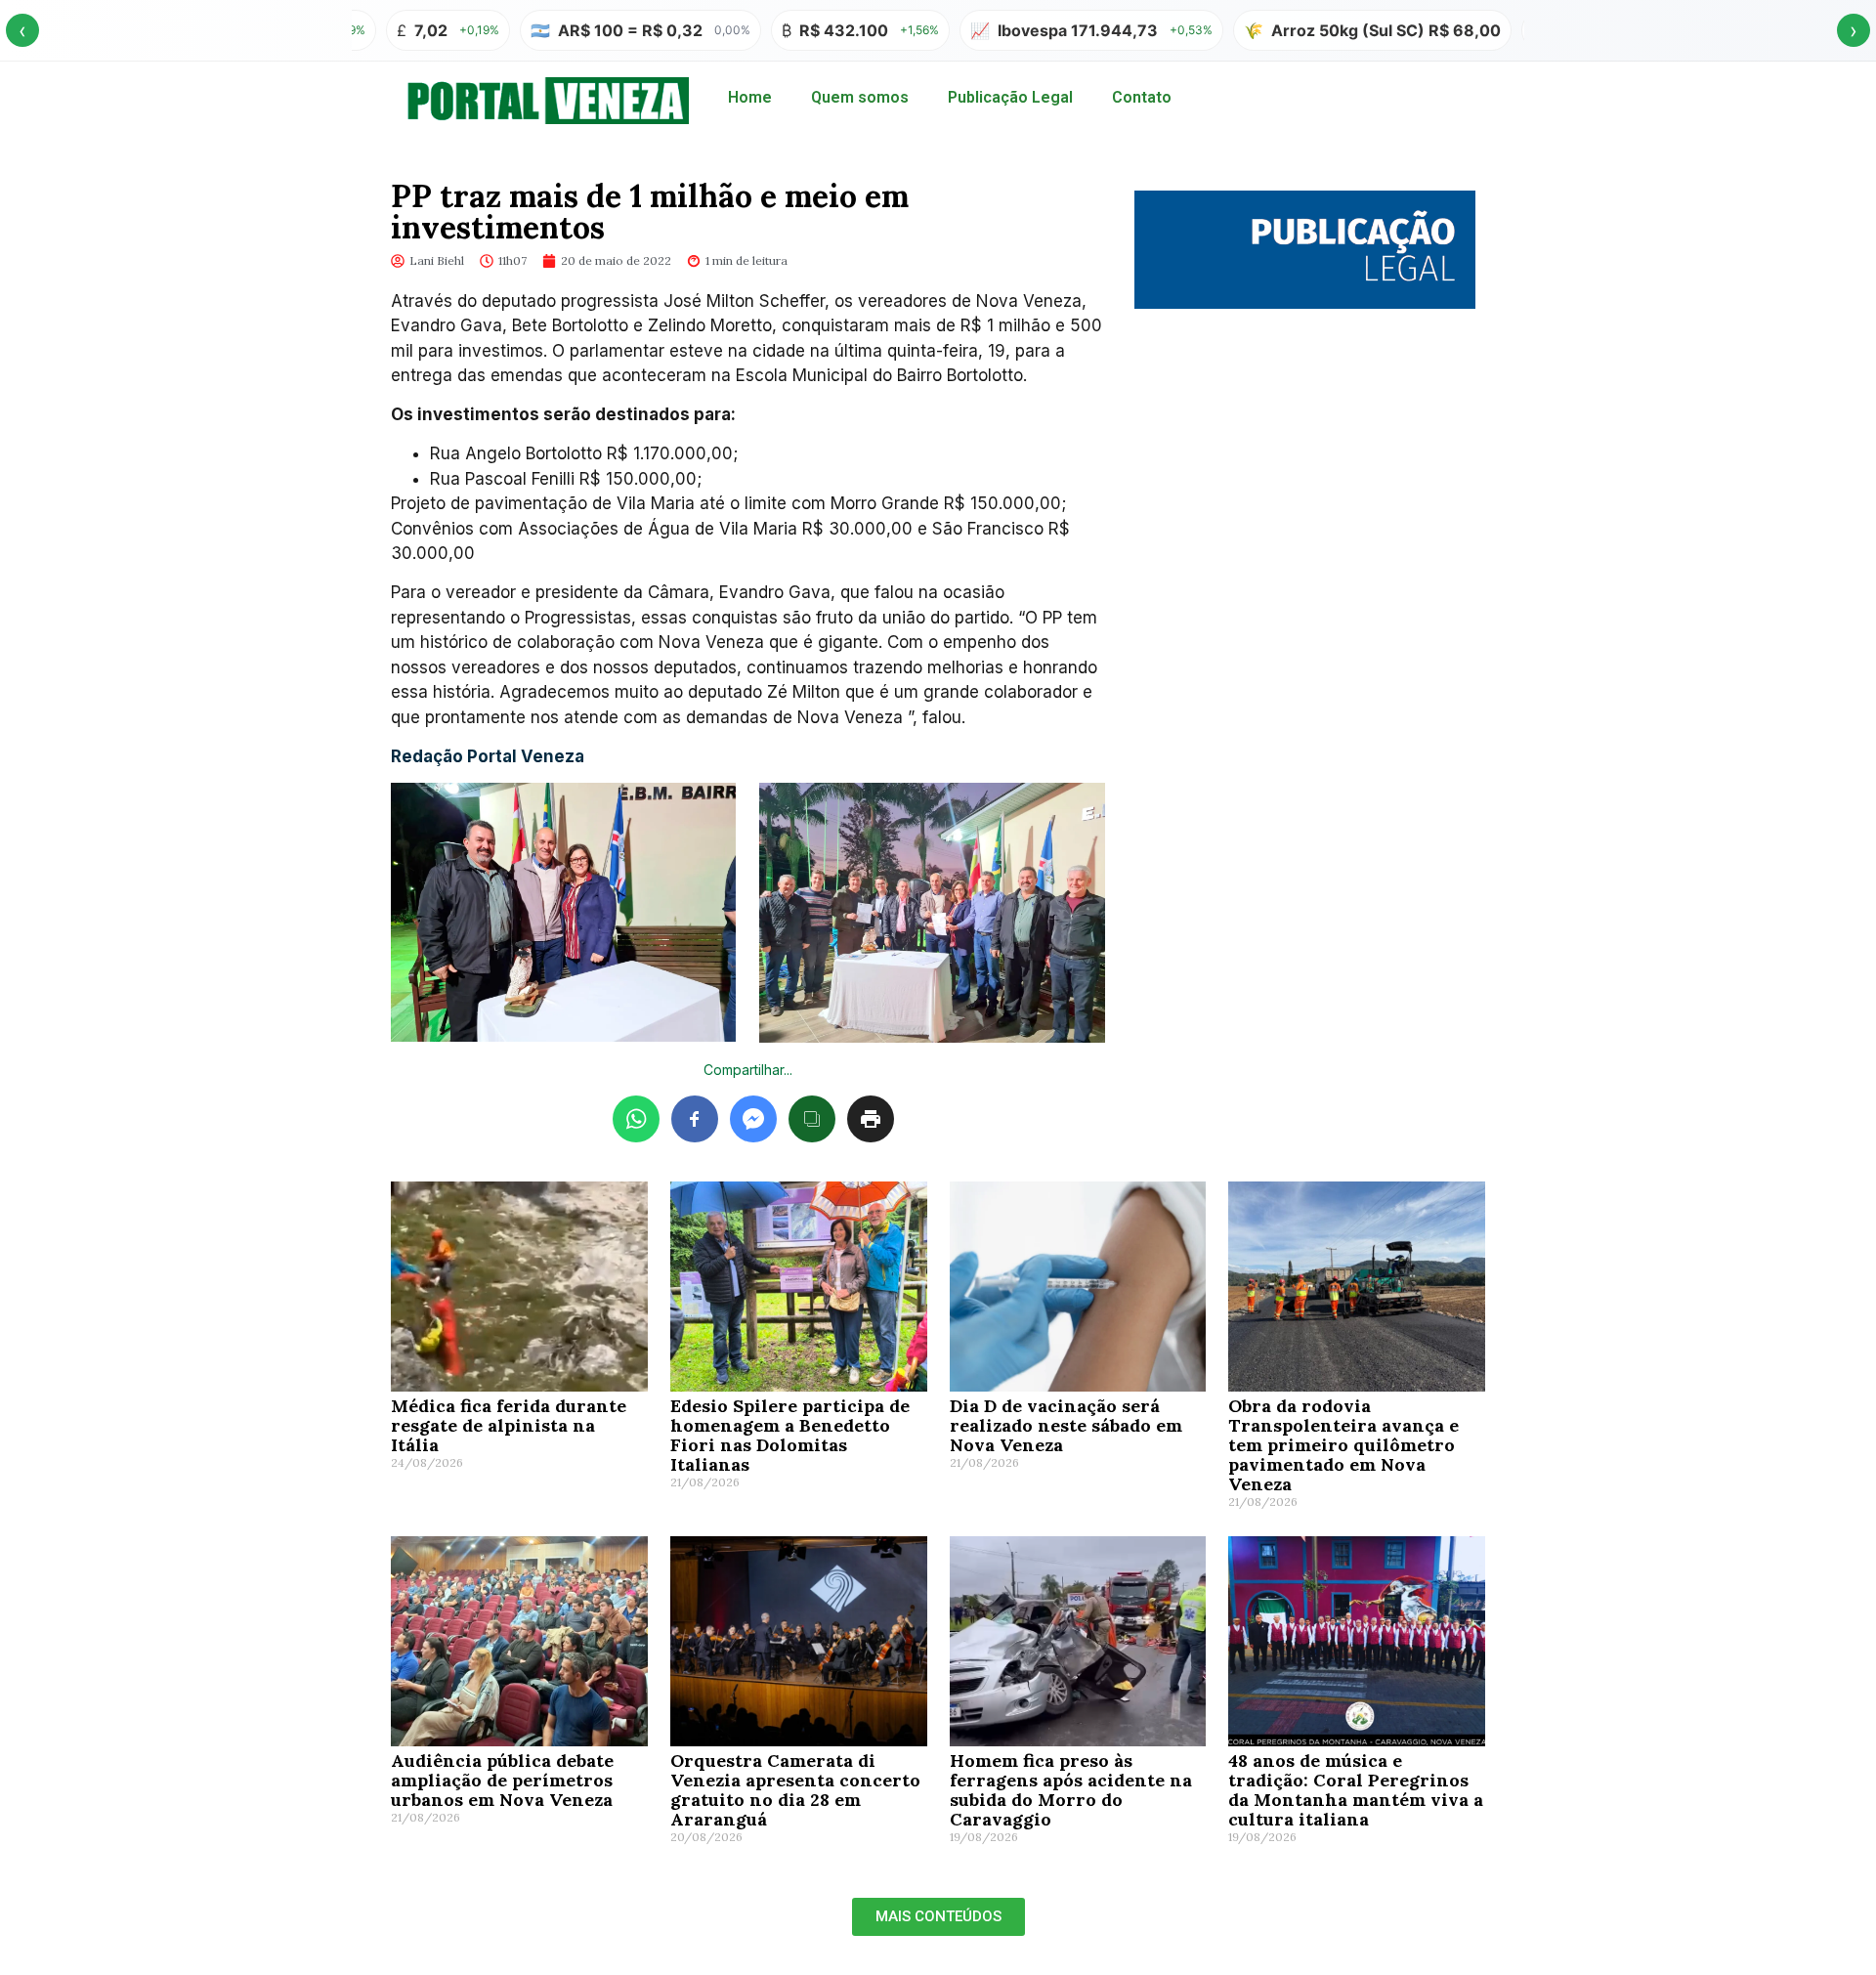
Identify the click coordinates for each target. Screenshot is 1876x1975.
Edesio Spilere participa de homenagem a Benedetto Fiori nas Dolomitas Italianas (790, 1435)
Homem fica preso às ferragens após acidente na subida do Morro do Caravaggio (1071, 1790)
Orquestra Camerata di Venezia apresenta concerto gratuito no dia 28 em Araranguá (795, 1790)
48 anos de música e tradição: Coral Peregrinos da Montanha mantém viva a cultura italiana (1356, 1790)
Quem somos (860, 97)
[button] (938, 1917)
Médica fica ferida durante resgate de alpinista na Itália (509, 1425)
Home (750, 97)
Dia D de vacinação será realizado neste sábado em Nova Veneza (1066, 1425)
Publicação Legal (1010, 97)
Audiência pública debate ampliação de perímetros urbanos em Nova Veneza (502, 1780)
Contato (1142, 97)
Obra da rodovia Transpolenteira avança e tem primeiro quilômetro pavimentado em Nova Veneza (1343, 1445)
